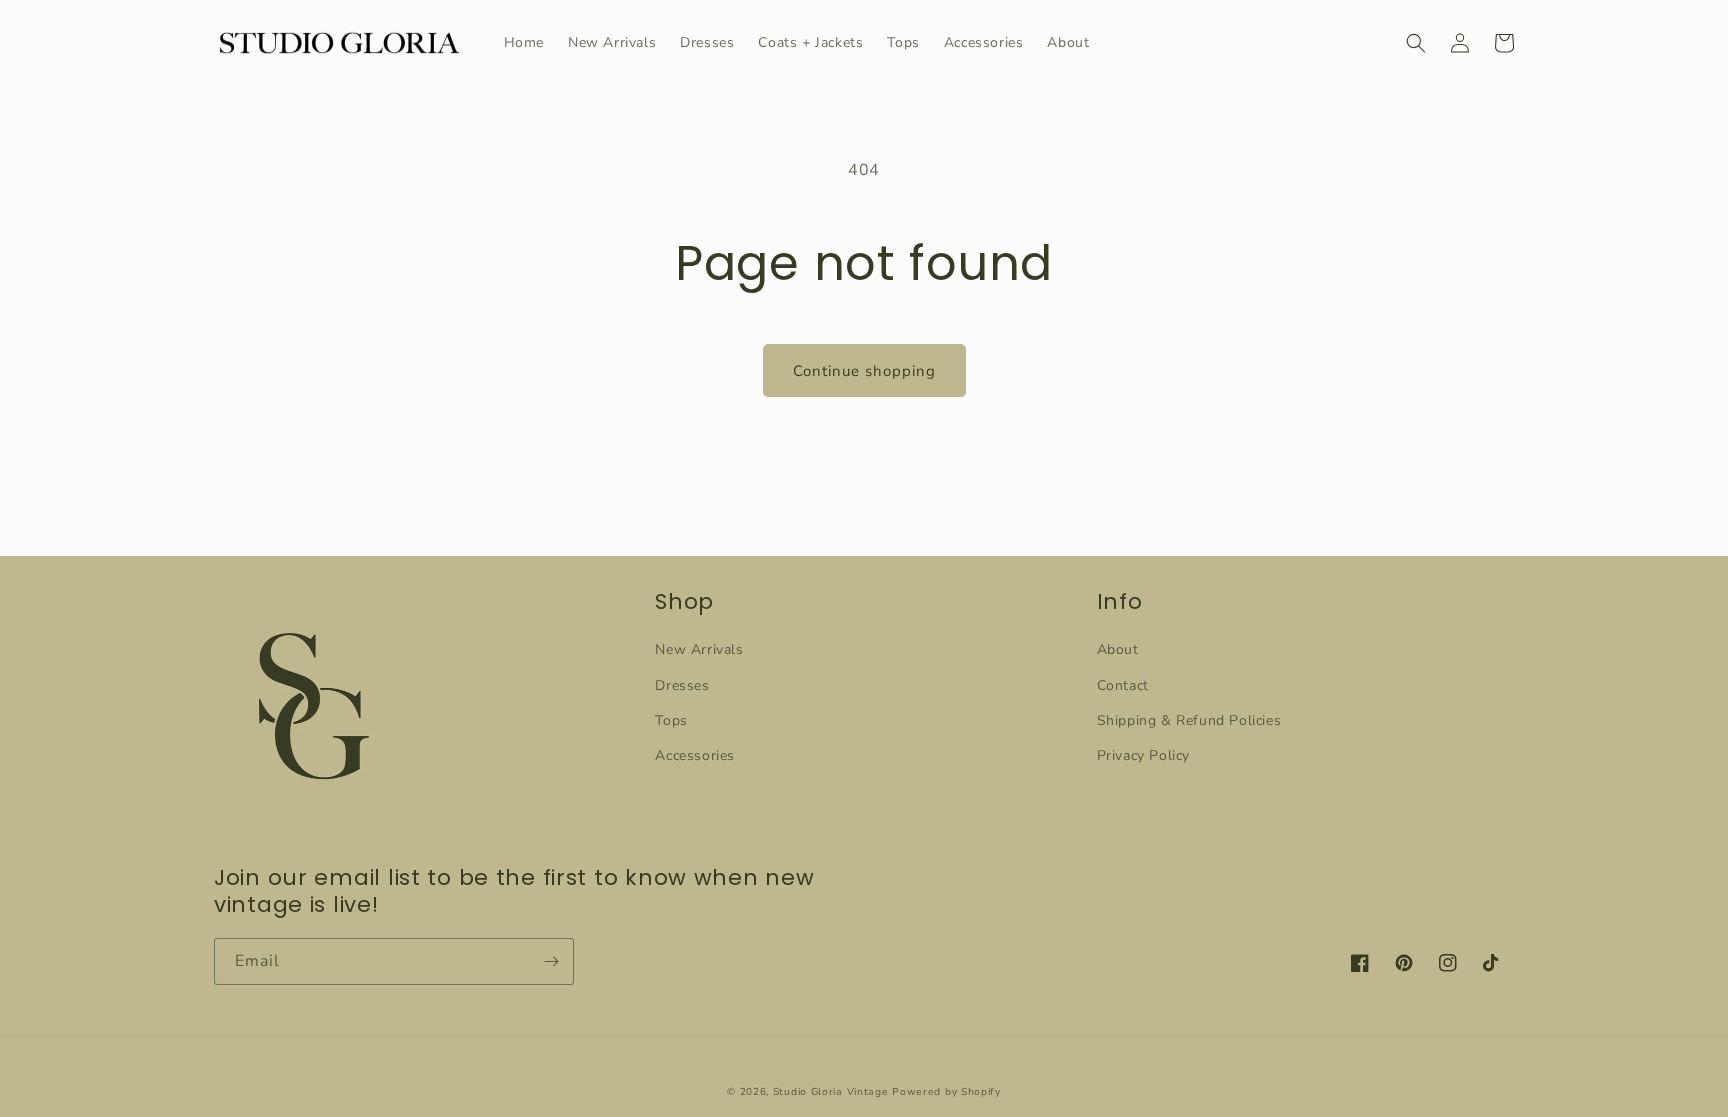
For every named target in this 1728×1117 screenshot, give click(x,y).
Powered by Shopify (946, 1092)
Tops (671, 720)
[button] (1416, 43)
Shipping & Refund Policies (1189, 720)
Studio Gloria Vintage (831, 1092)
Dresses (682, 685)
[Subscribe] (551, 961)
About (1118, 649)
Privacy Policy (1143, 755)
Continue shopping (864, 371)
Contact (1123, 685)
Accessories (695, 755)
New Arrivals (699, 649)
